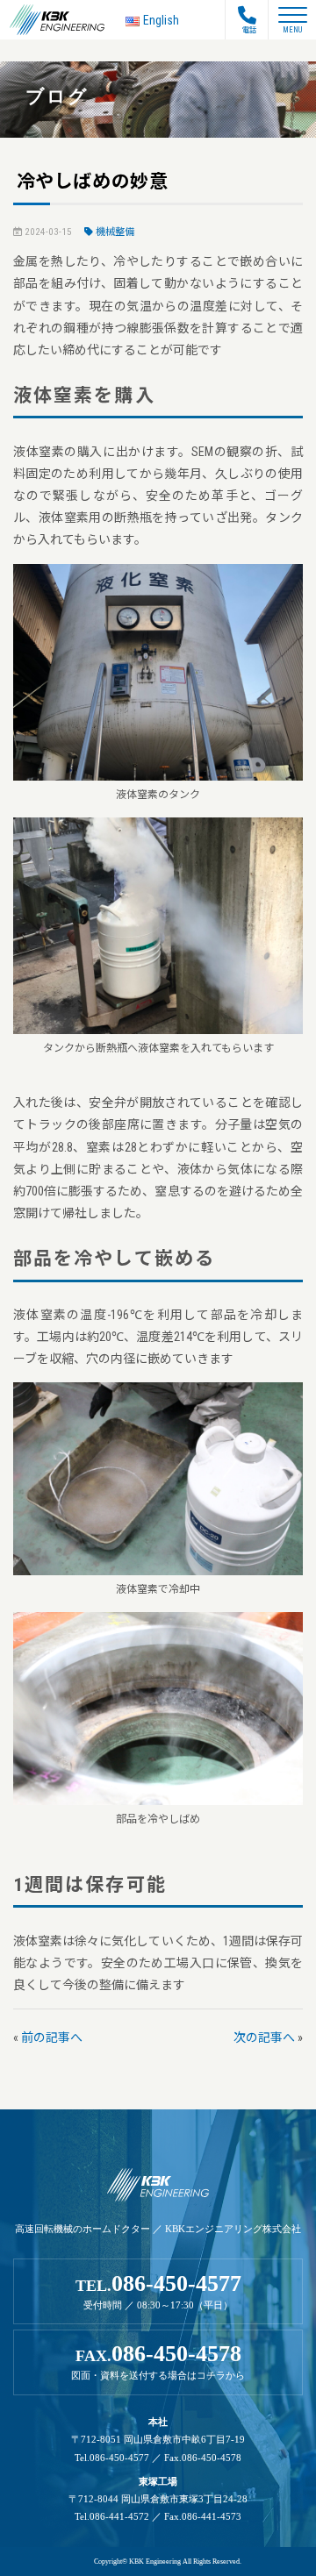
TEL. (158, 2291)
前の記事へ (52, 2037)
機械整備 (115, 232)
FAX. (158, 2361)
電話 (249, 30)
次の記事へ (264, 2037)
